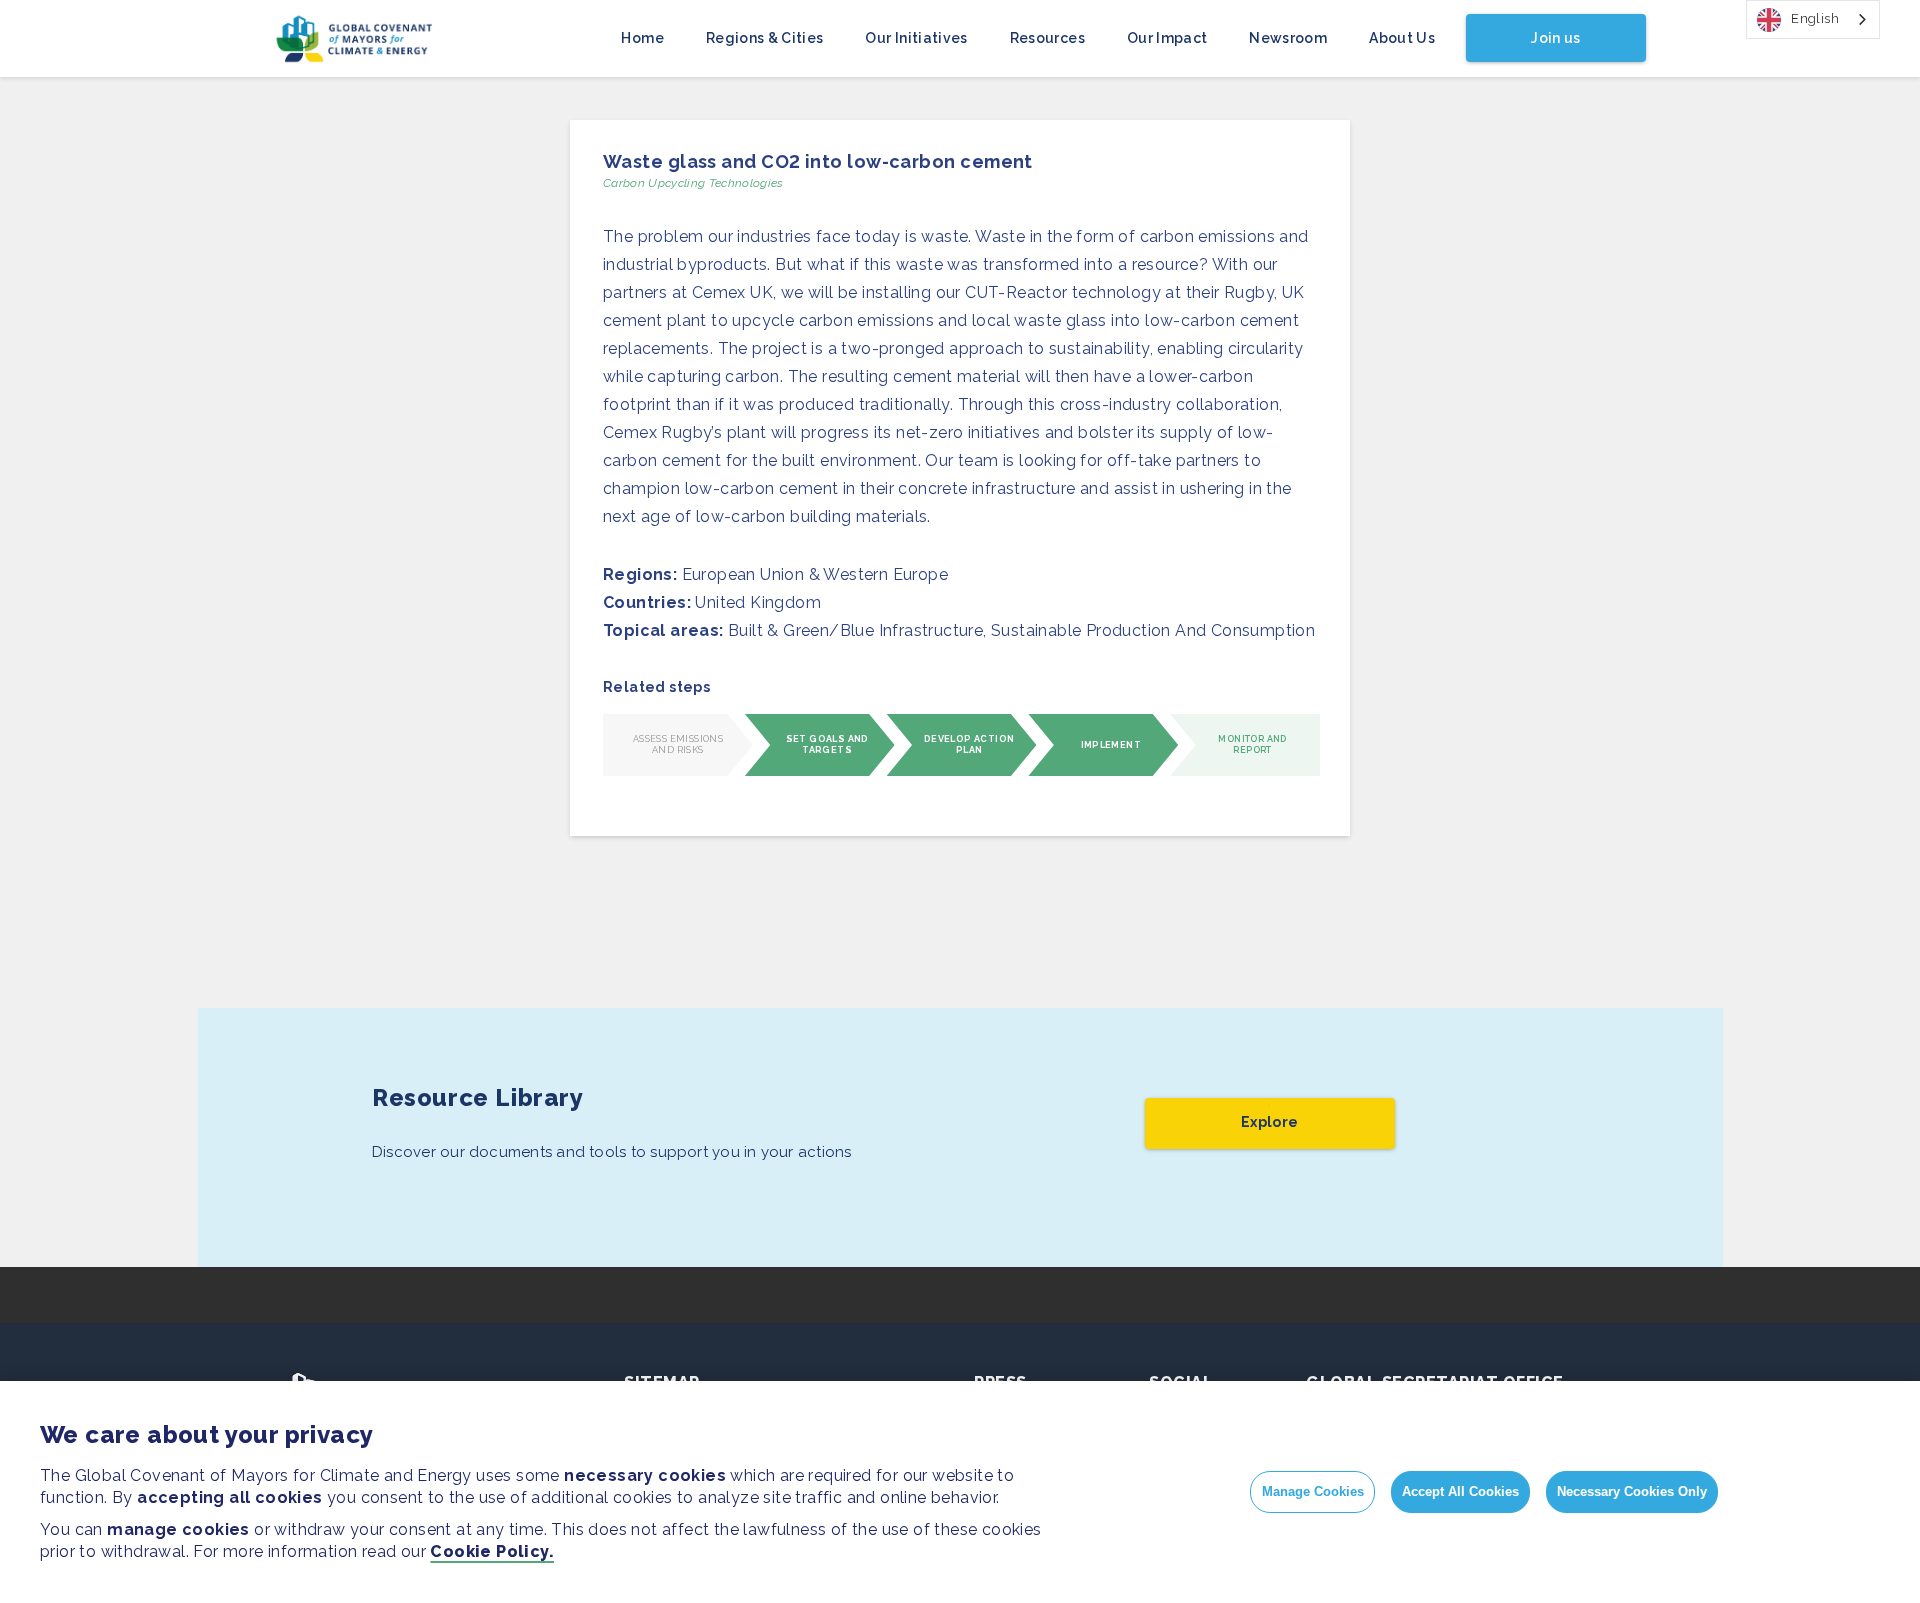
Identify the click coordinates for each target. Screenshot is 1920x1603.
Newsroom (1288, 38)
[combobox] (1813, 19)
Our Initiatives (916, 38)
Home (642, 38)
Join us (1555, 38)
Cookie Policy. (492, 1551)
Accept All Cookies (1460, 1491)
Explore (1269, 1122)
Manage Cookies (1313, 1491)
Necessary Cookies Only (1632, 1491)
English (1815, 18)
